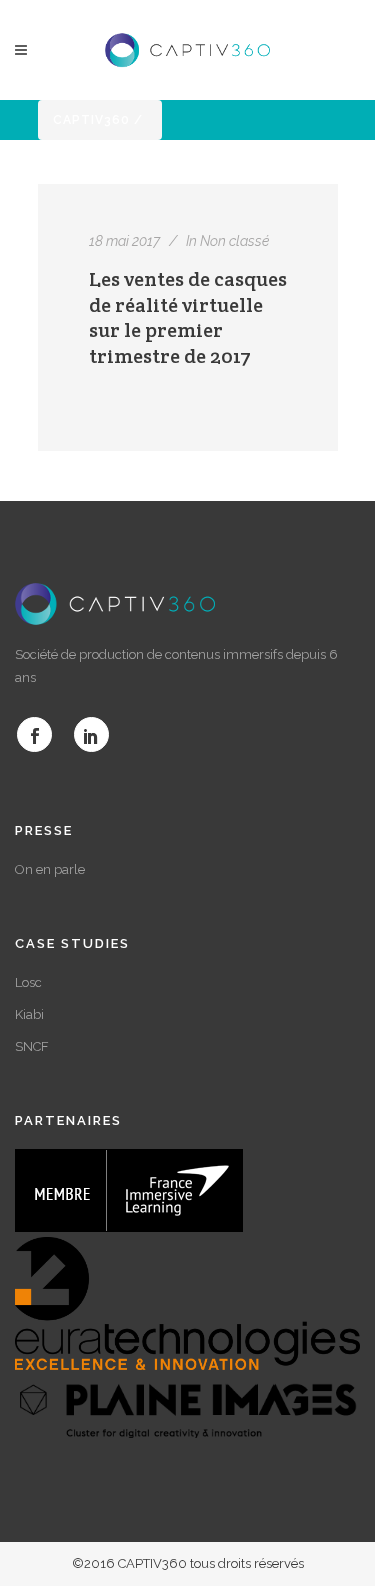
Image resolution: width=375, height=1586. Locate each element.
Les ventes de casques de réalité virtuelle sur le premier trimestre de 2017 (188, 317)
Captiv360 (91, 120)
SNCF (32, 1046)
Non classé (234, 241)
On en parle (50, 869)
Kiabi (29, 1014)
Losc (28, 982)
